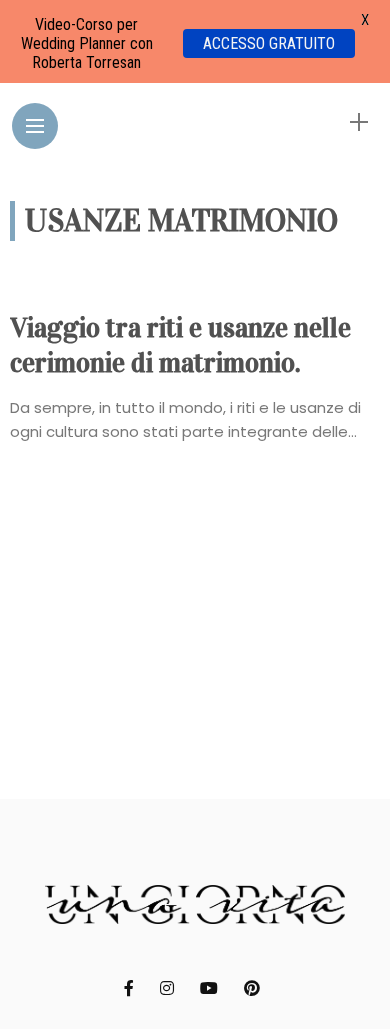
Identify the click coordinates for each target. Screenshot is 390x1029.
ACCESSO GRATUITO (269, 43)
